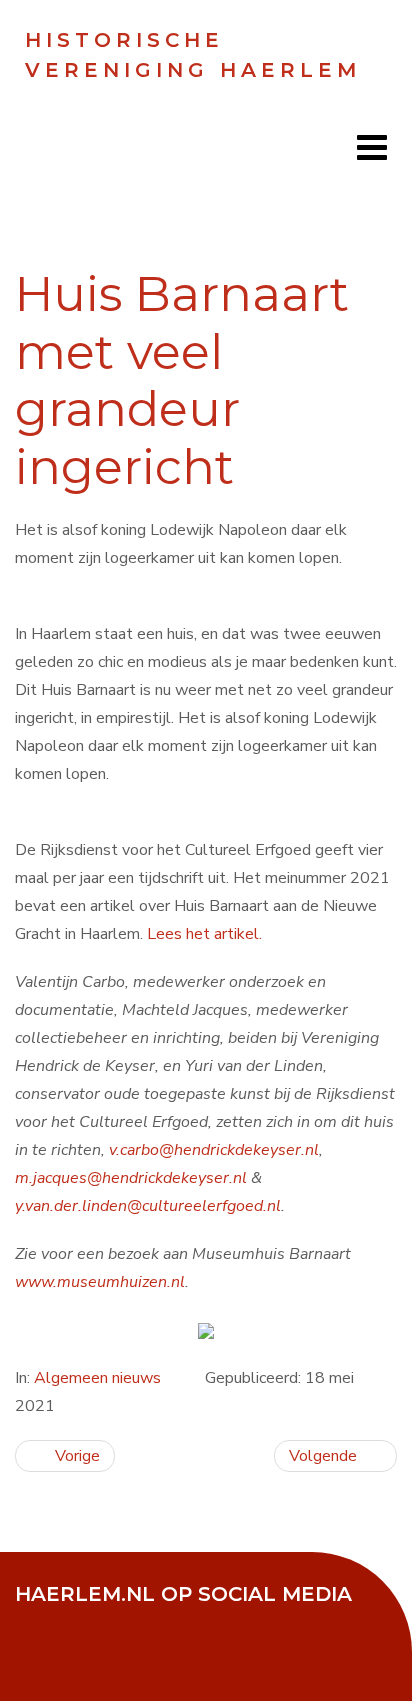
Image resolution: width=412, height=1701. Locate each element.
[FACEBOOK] (40, 1621)
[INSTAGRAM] (190, 1621)
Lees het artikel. (204, 934)
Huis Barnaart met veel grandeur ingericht (182, 380)
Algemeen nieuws (97, 1378)
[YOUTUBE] (140, 1621)
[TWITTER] (90, 1621)
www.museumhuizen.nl (100, 1282)
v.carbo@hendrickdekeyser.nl (214, 1150)
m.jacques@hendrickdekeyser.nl (131, 1178)
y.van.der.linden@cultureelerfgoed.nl (148, 1206)
